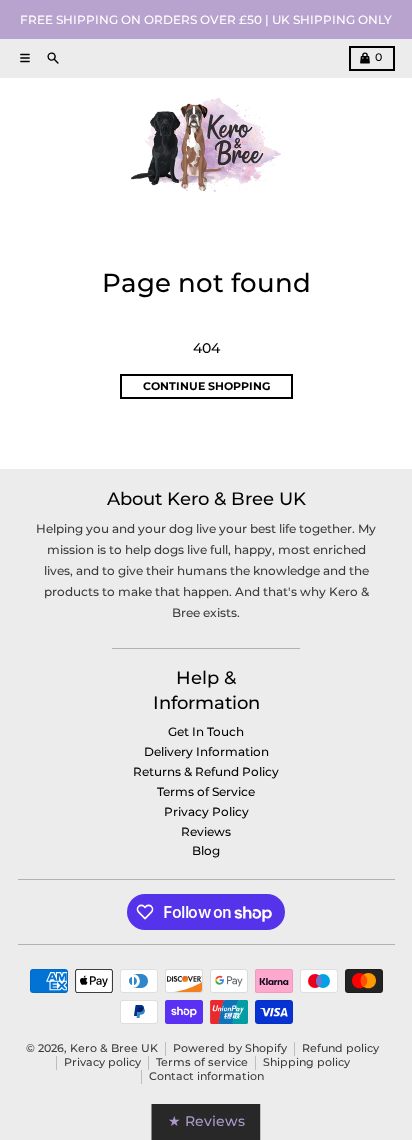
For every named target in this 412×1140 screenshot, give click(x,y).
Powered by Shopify (230, 1048)
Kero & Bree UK (114, 1048)
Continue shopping (206, 386)
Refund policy (340, 1048)
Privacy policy (102, 1062)
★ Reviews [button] (206, 1121)
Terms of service (202, 1062)
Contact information (206, 1076)
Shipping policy (306, 1062)
